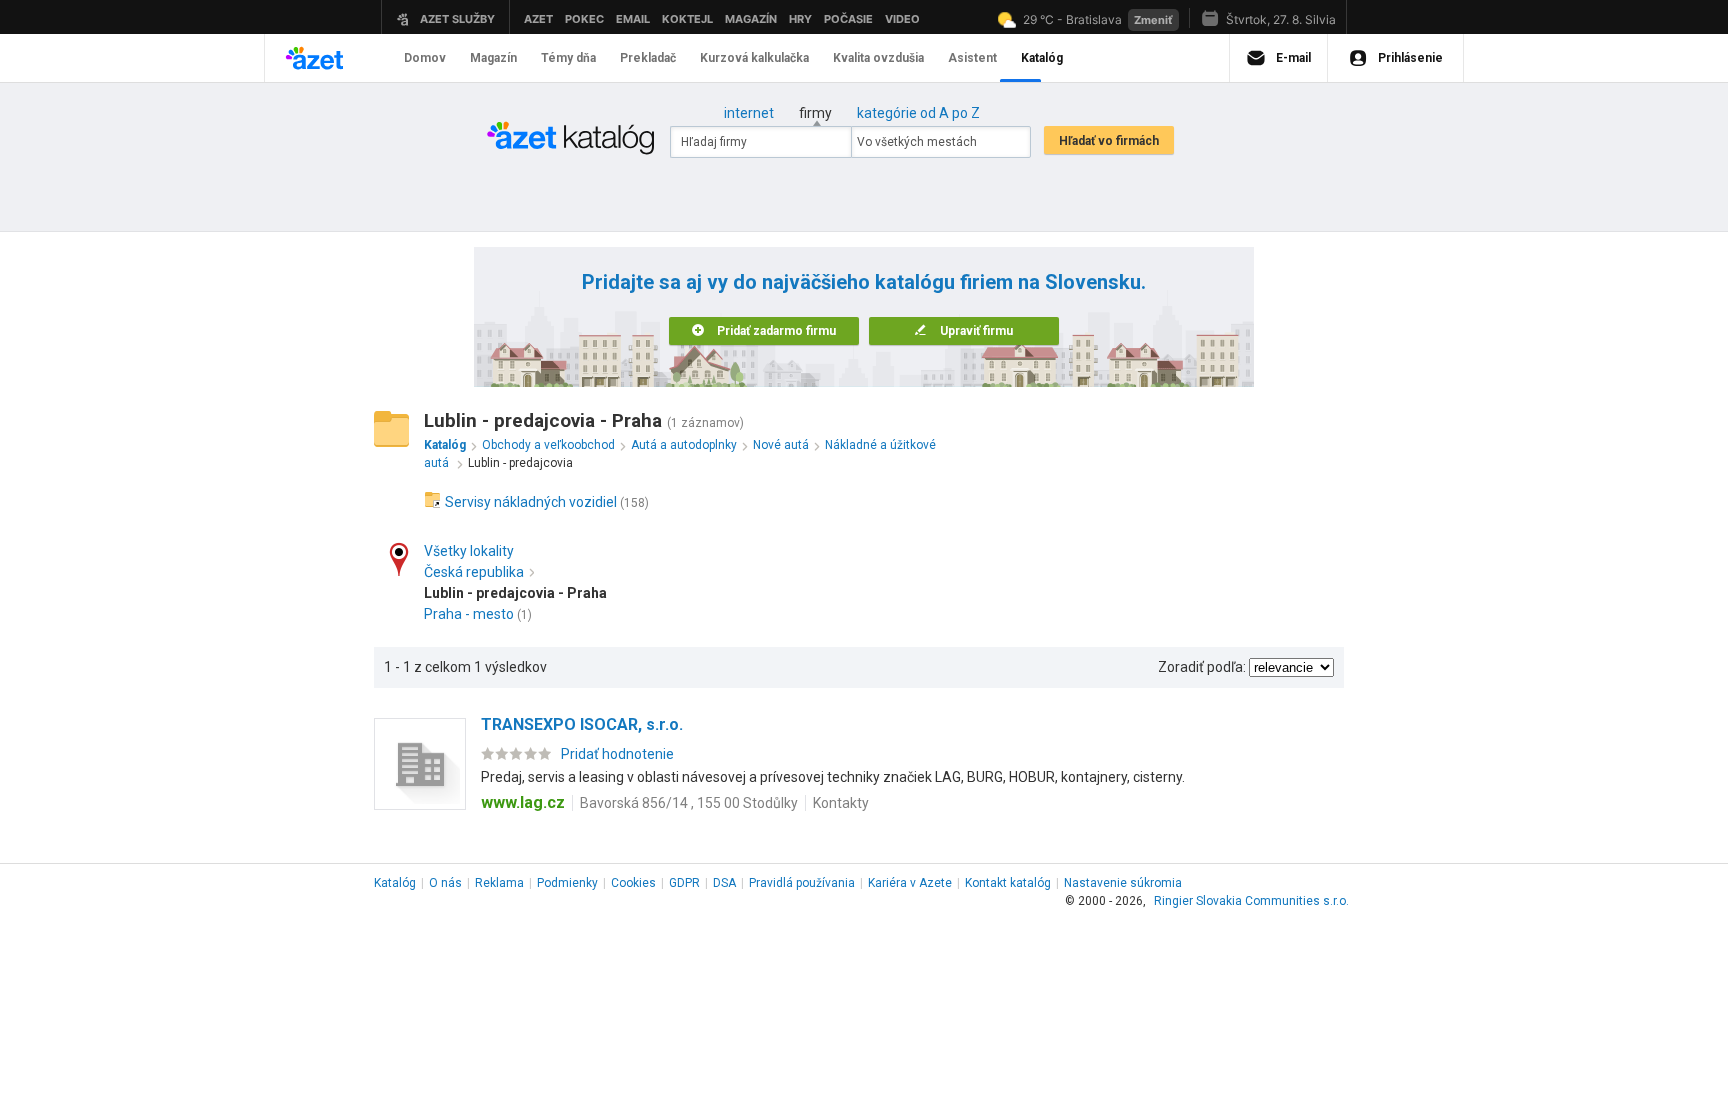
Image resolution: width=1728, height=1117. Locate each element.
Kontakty (841, 803)
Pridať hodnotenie (617, 754)
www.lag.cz (523, 802)
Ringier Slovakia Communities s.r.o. (1251, 901)
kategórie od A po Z (918, 113)
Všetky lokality (469, 551)
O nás (445, 883)
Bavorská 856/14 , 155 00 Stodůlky (689, 803)
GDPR (684, 883)
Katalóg (395, 883)
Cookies (633, 883)
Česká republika (474, 572)
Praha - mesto (469, 614)
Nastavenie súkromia (1123, 883)
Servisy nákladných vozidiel (531, 502)
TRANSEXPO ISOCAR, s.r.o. (582, 724)
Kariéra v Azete (910, 883)
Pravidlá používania (802, 883)
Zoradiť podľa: (1202, 667)
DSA (724, 883)
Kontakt (1008, 883)
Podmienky (567, 883)
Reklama (499, 883)
